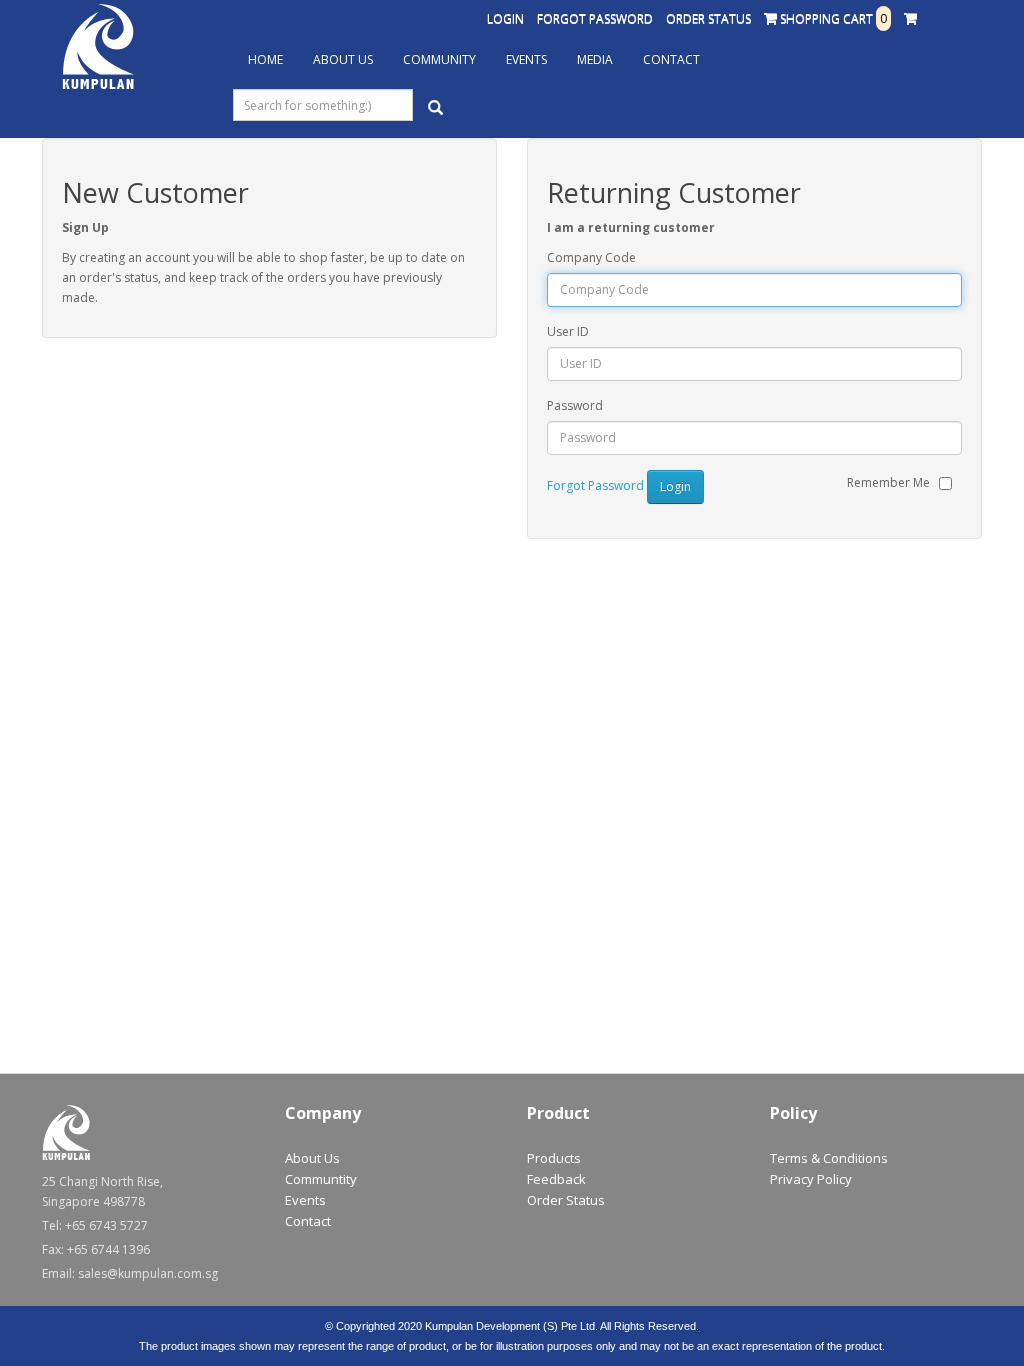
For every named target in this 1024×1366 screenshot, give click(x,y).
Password (575, 405)
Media (595, 59)
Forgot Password (595, 18)
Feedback (556, 1179)
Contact (671, 59)
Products (554, 1158)
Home (265, 59)
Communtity (321, 1179)
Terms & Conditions (829, 1158)
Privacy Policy (811, 1179)
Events (526, 59)
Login (505, 18)
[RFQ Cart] (910, 19)
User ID (568, 331)
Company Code (591, 257)
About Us (343, 59)
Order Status (708, 18)
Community (439, 59)
